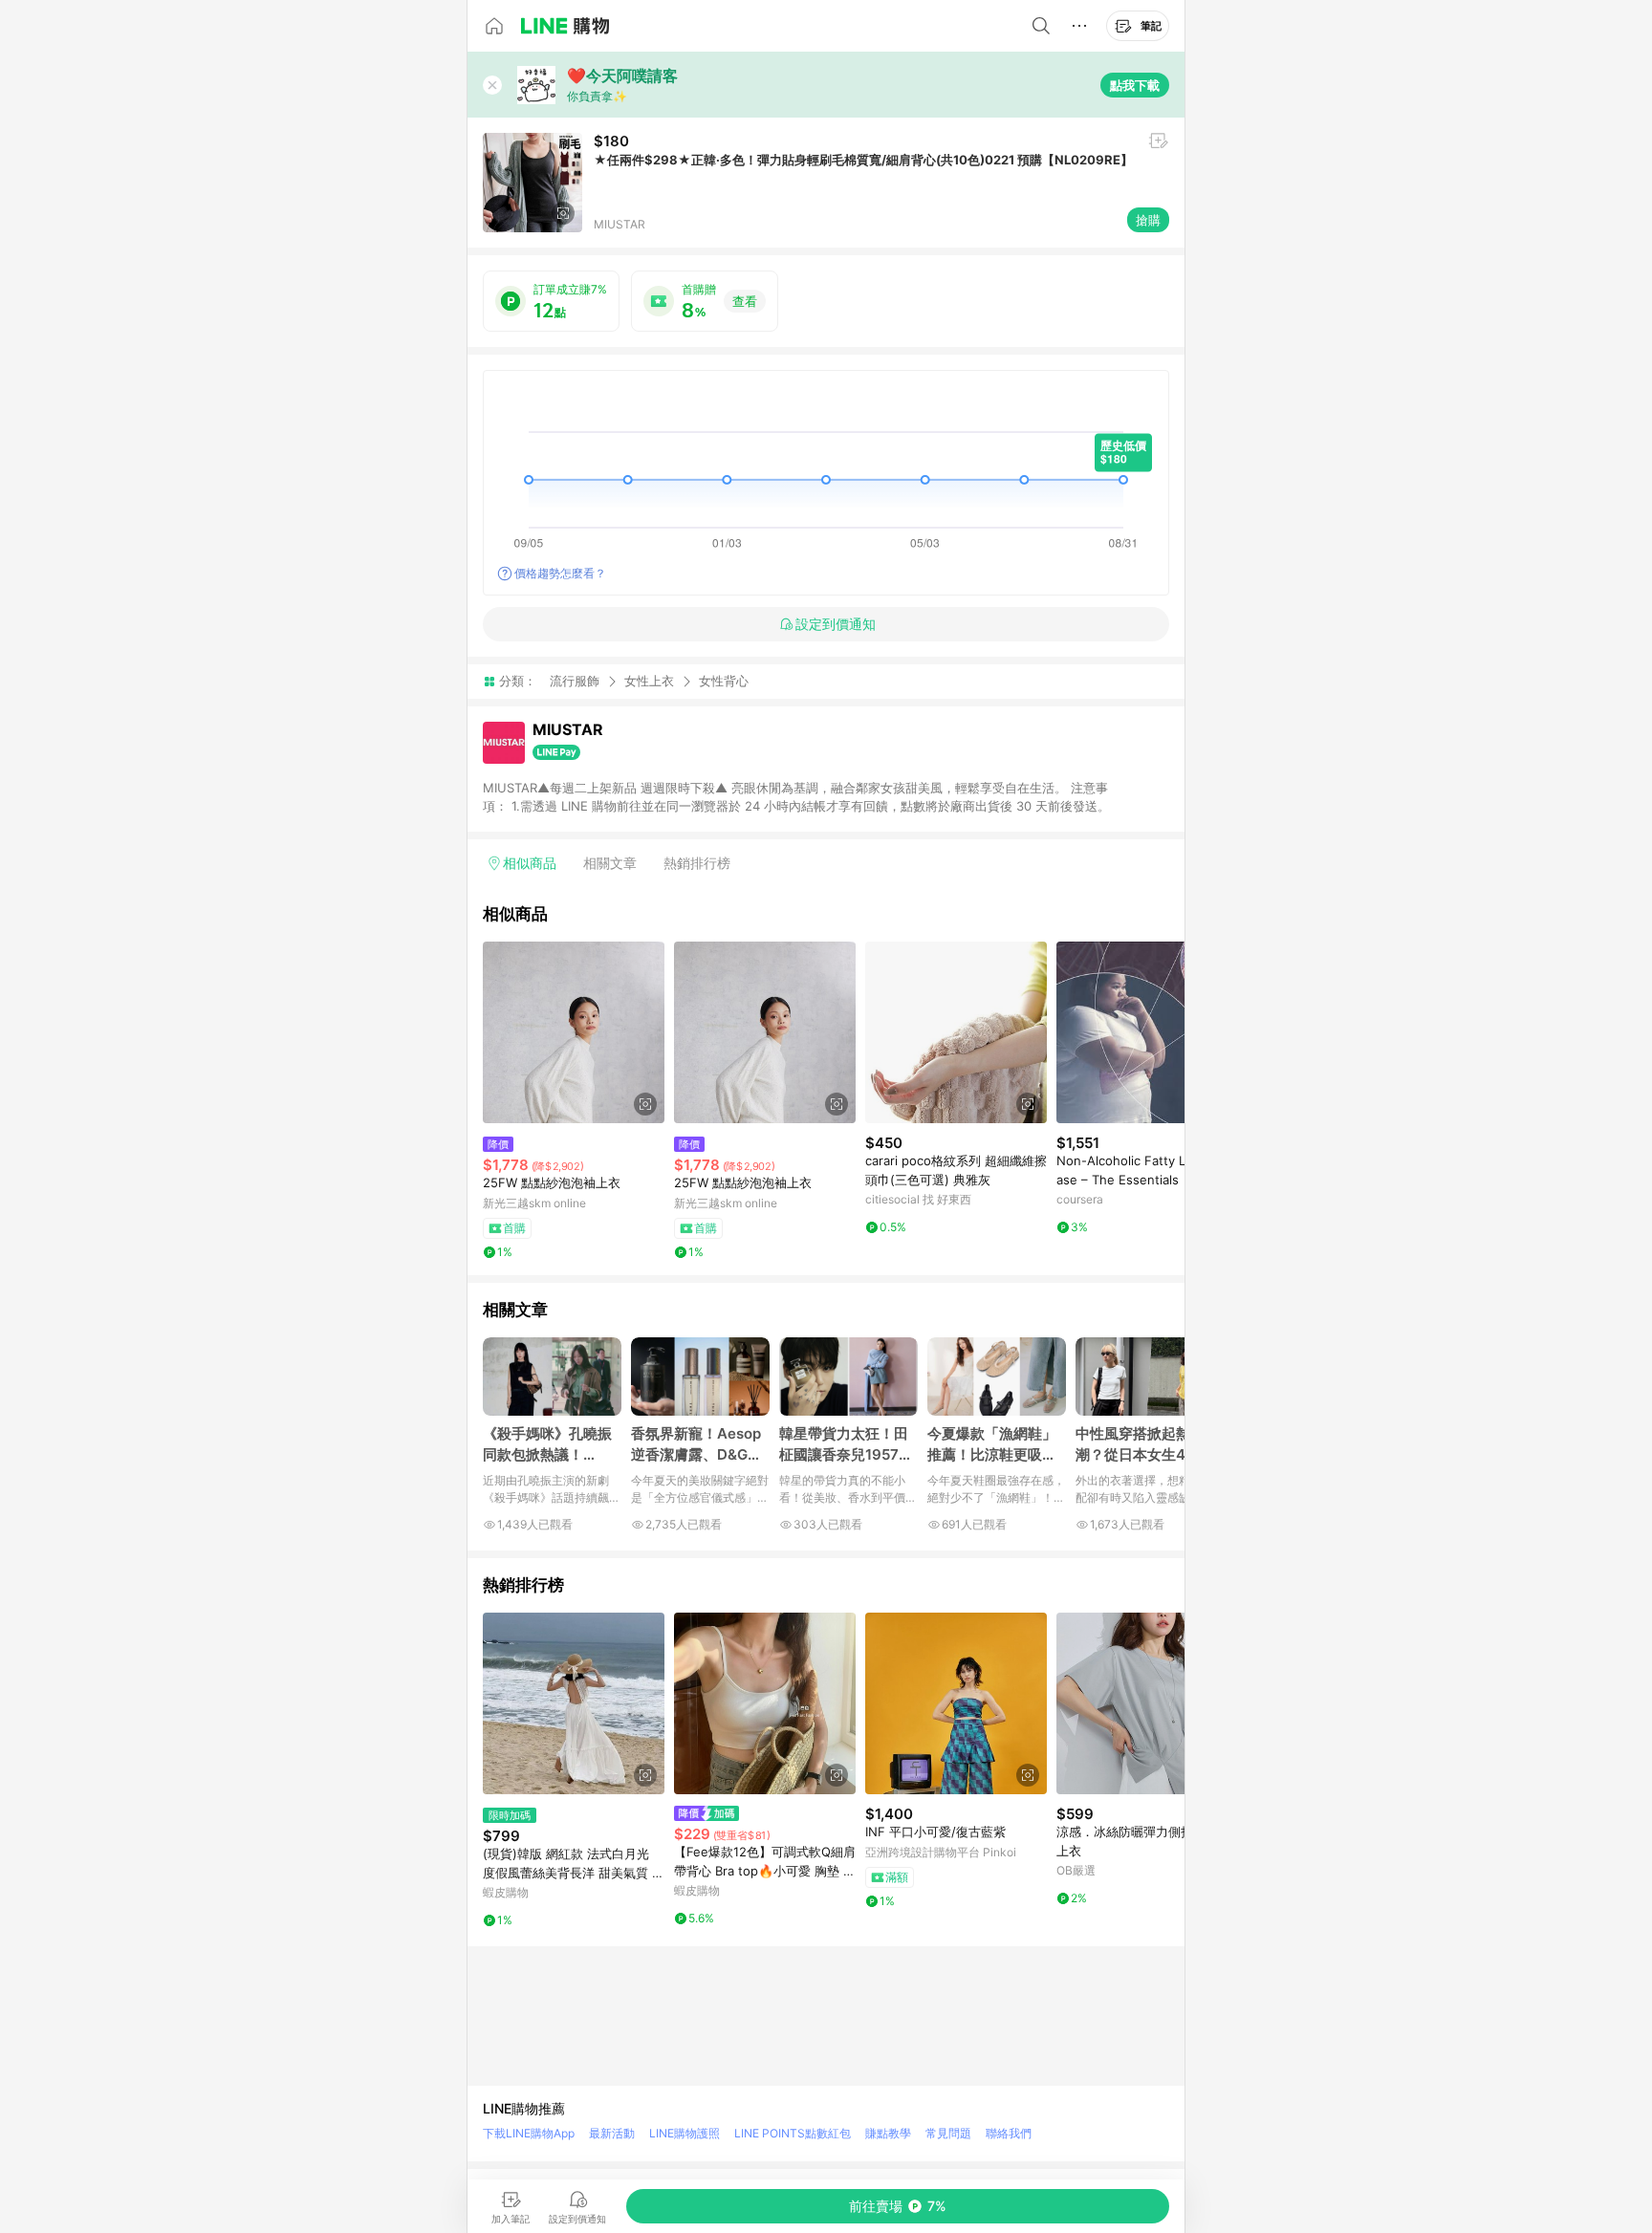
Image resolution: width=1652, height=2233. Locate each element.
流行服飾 (575, 681)
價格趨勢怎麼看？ (560, 573)
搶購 (1148, 220)
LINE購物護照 (685, 2133)
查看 (745, 301)
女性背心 (724, 681)
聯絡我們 (1009, 2133)
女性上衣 (649, 681)
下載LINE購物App (529, 2133)
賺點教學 (888, 2133)
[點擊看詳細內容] (574, 1032)
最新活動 (612, 2133)
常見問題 (948, 2133)
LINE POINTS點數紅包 (793, 2133)
